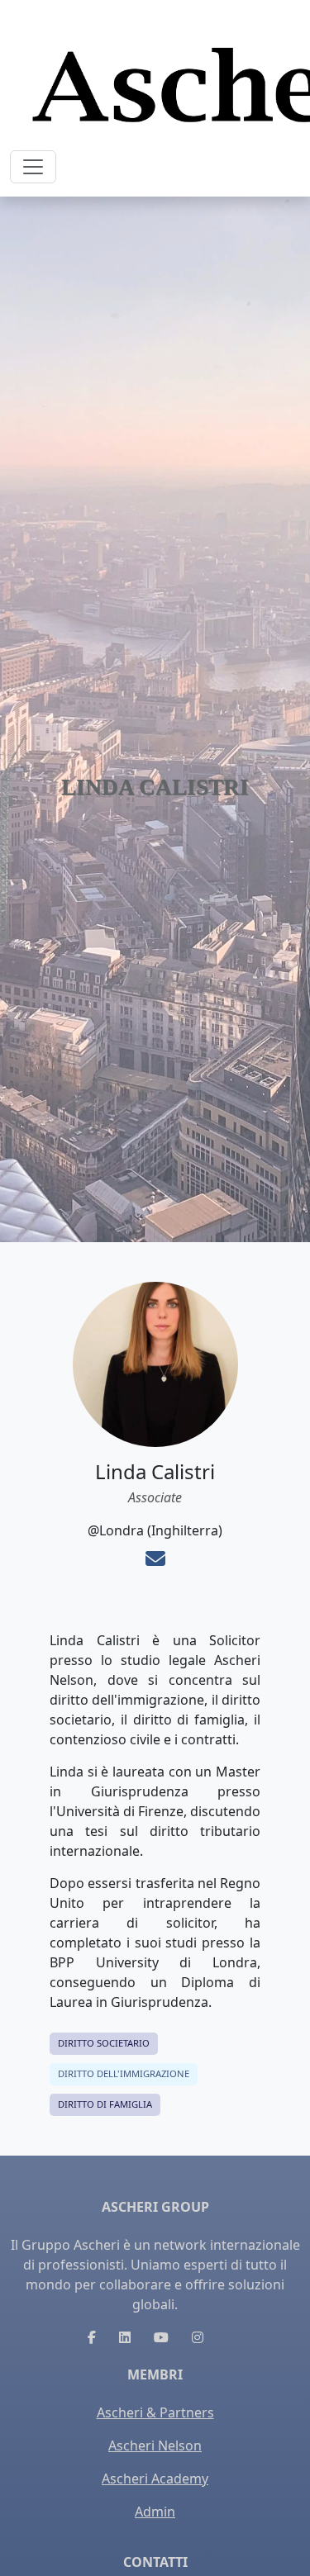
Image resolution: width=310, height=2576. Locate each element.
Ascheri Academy (155, 2479)
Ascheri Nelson (155, 2446)
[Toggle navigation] (33, 167)
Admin (155, 2512)
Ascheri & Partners (155, 2412)
